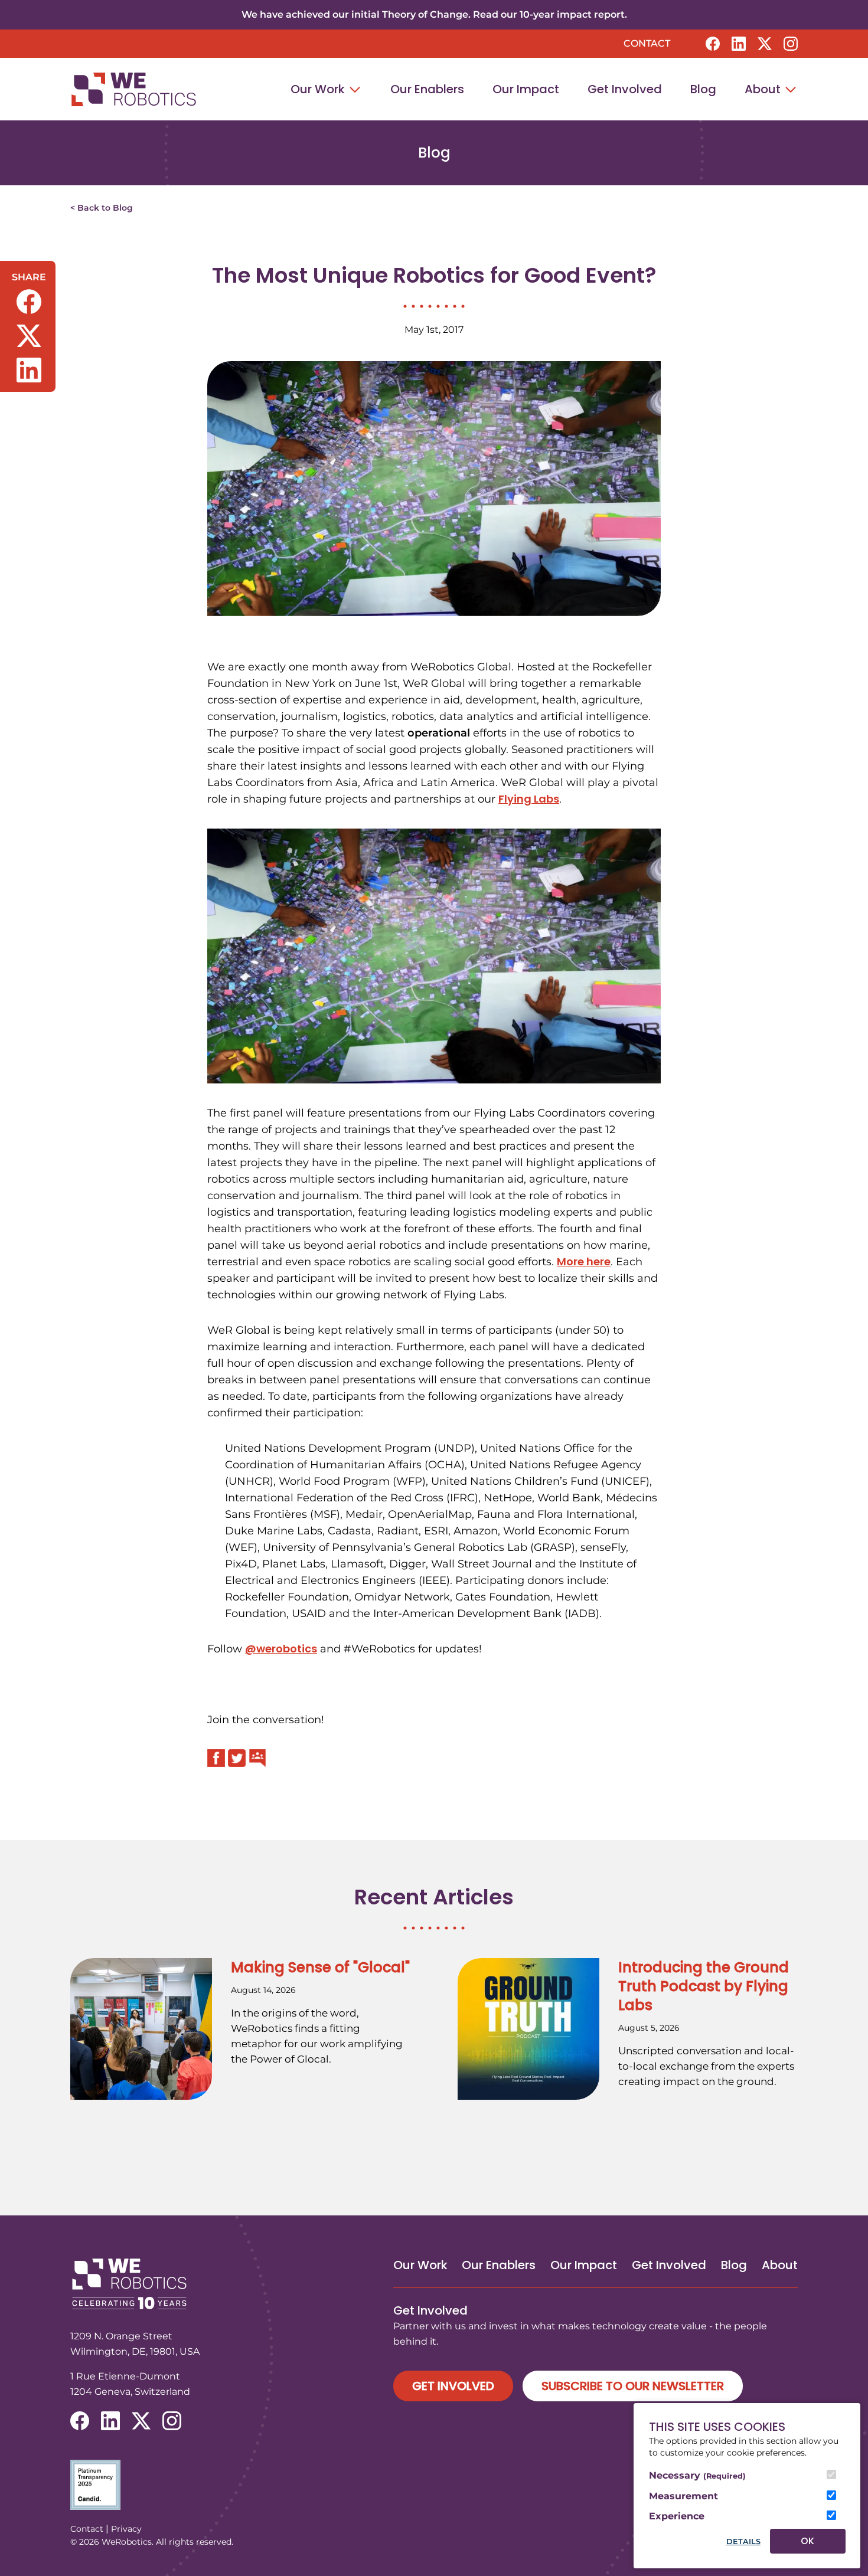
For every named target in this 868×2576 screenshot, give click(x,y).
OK (807, 2541)
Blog (703, 89)
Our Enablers (427, 89)
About (764, 89)
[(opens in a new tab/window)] (713, 44)
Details (743, 2541)
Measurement (683, 2496)
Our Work (319, 89)
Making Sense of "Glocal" (320, 1967)
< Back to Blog (102, 208)
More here (584, 1261)
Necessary (697, 2475)
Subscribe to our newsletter (633, 2386)
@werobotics (281, 1649)
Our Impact (526, 89)
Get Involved (625, 89)
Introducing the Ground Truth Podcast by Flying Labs (704, 1986)
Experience (677, 2516)
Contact (647, 43)
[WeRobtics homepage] (133, 89)
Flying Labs (529, 799)
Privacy (126, 2529)
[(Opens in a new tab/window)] (434, 2485)
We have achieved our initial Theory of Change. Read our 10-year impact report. (434, 14)
